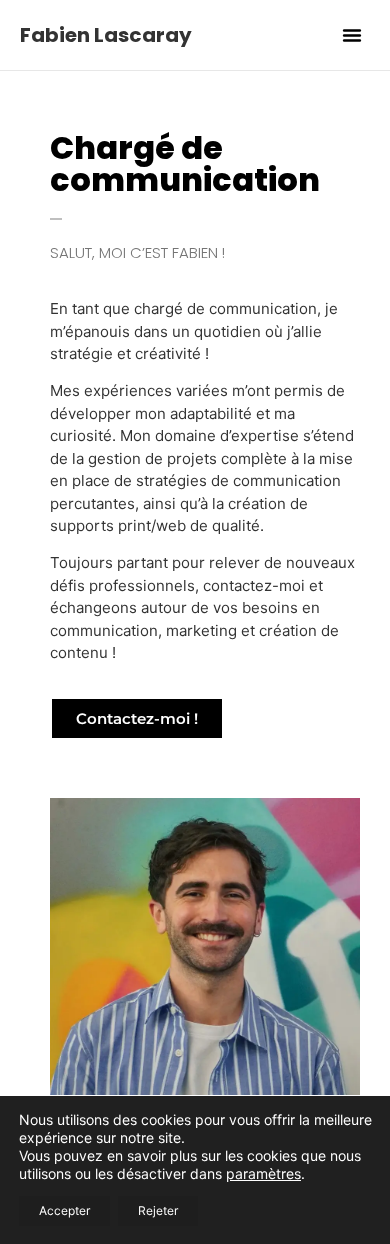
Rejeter (158, 1210)
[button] (352, 35)
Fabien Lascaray (106, 35)
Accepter (64, 1210)
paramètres (263, 1173)
